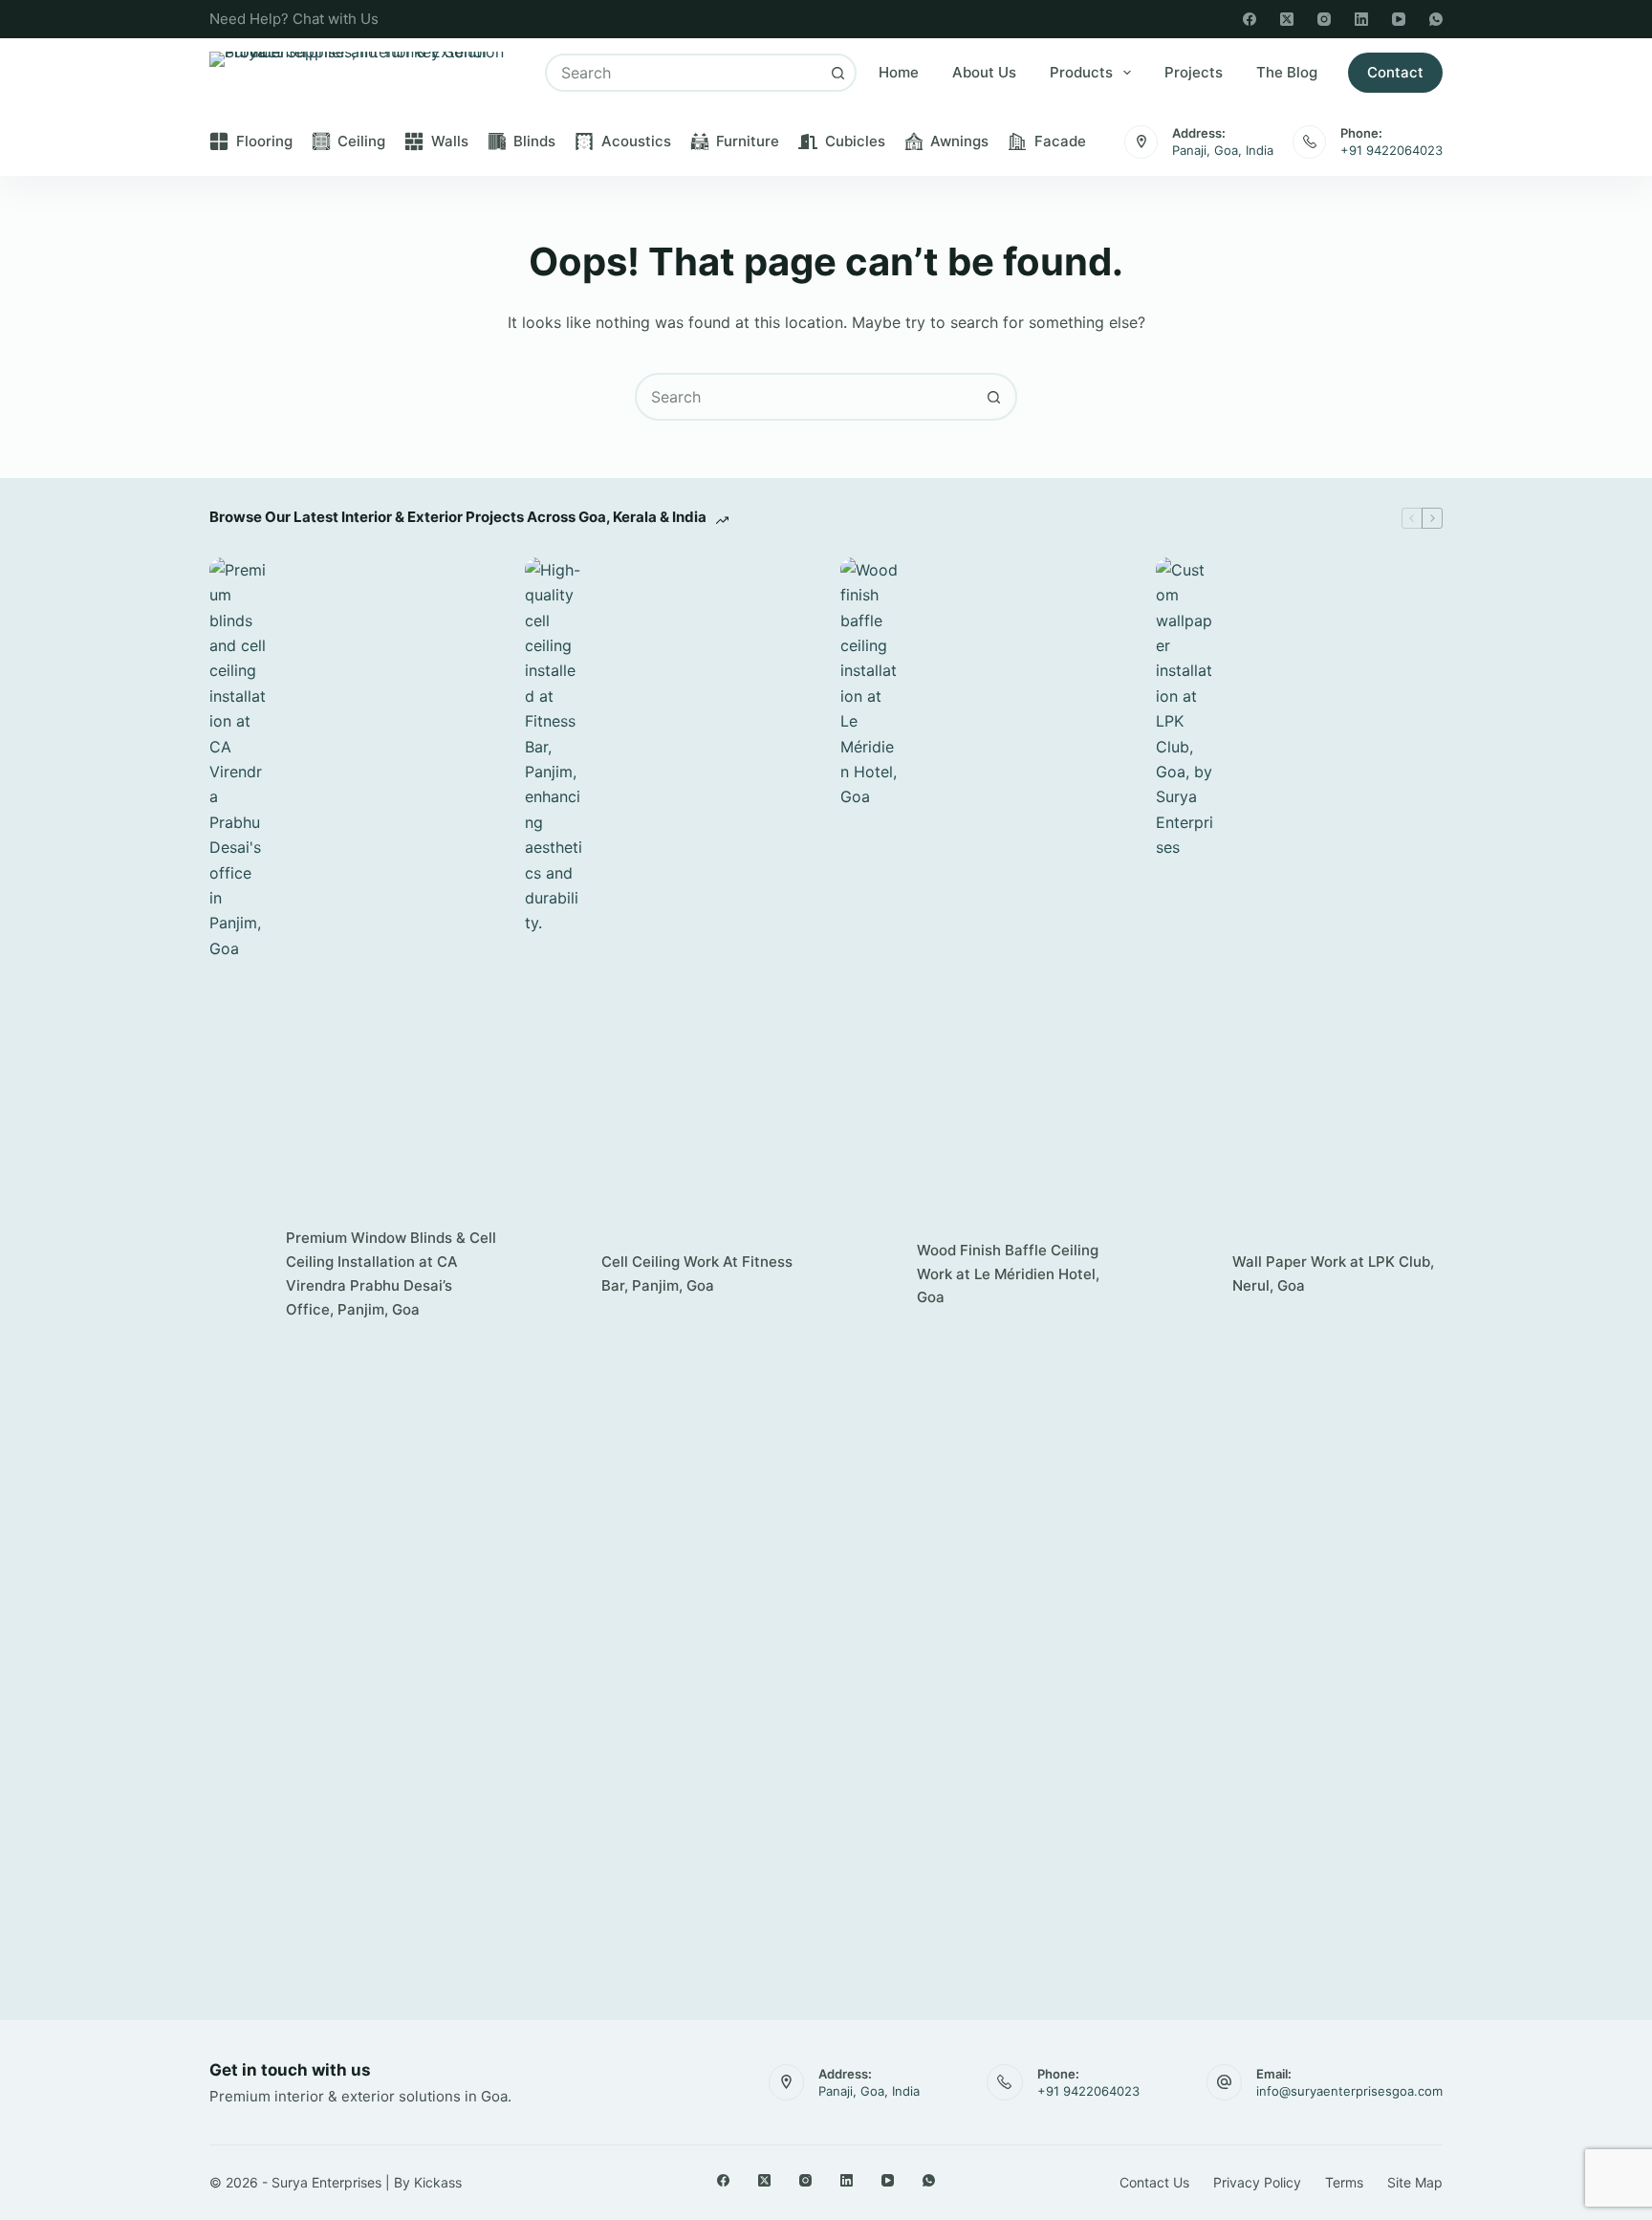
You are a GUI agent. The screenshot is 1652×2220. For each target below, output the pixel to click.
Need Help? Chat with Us (294, 19)
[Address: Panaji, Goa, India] (1141, 142)
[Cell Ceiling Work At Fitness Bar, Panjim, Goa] (554, 1274)
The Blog (1287, 72)
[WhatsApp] (1436, 19)
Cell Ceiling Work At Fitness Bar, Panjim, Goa (697, 1273)
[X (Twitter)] (1287, 19)
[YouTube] (1399, 19)
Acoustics (636, 141)
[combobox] (684, 73)
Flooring (264, 141)
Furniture (748, 141)
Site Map (1415, 2182)
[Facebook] (1250, 19)
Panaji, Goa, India (1223, 150)
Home (899, 72)
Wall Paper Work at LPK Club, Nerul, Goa (1333, 1273)
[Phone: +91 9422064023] (1309, 142)
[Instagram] (1324, 19)
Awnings (959, 141)
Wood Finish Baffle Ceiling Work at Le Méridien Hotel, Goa (1008, 1274)
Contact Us (1154, 2182)
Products (1081, 72)
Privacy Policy (1257, 2182)
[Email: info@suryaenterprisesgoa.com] (1225, 2082)
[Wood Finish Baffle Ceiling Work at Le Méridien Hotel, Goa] (869, 1274)
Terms (1344, 2182)
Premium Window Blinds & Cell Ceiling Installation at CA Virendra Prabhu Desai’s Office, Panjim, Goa (391, 1273)
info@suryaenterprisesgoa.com (1349, 2091)
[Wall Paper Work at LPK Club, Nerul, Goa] (1185, 1274)
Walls (450, 141)
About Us (984, 72)
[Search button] (837, 73)
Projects (1194, 72)
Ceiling (361, 141)
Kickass (438, 2182)
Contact (1395, 72)
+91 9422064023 (1391, 150)
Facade (1060, 141)
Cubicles (855, 141)
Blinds (534, 141)
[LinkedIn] (1361, 19)
